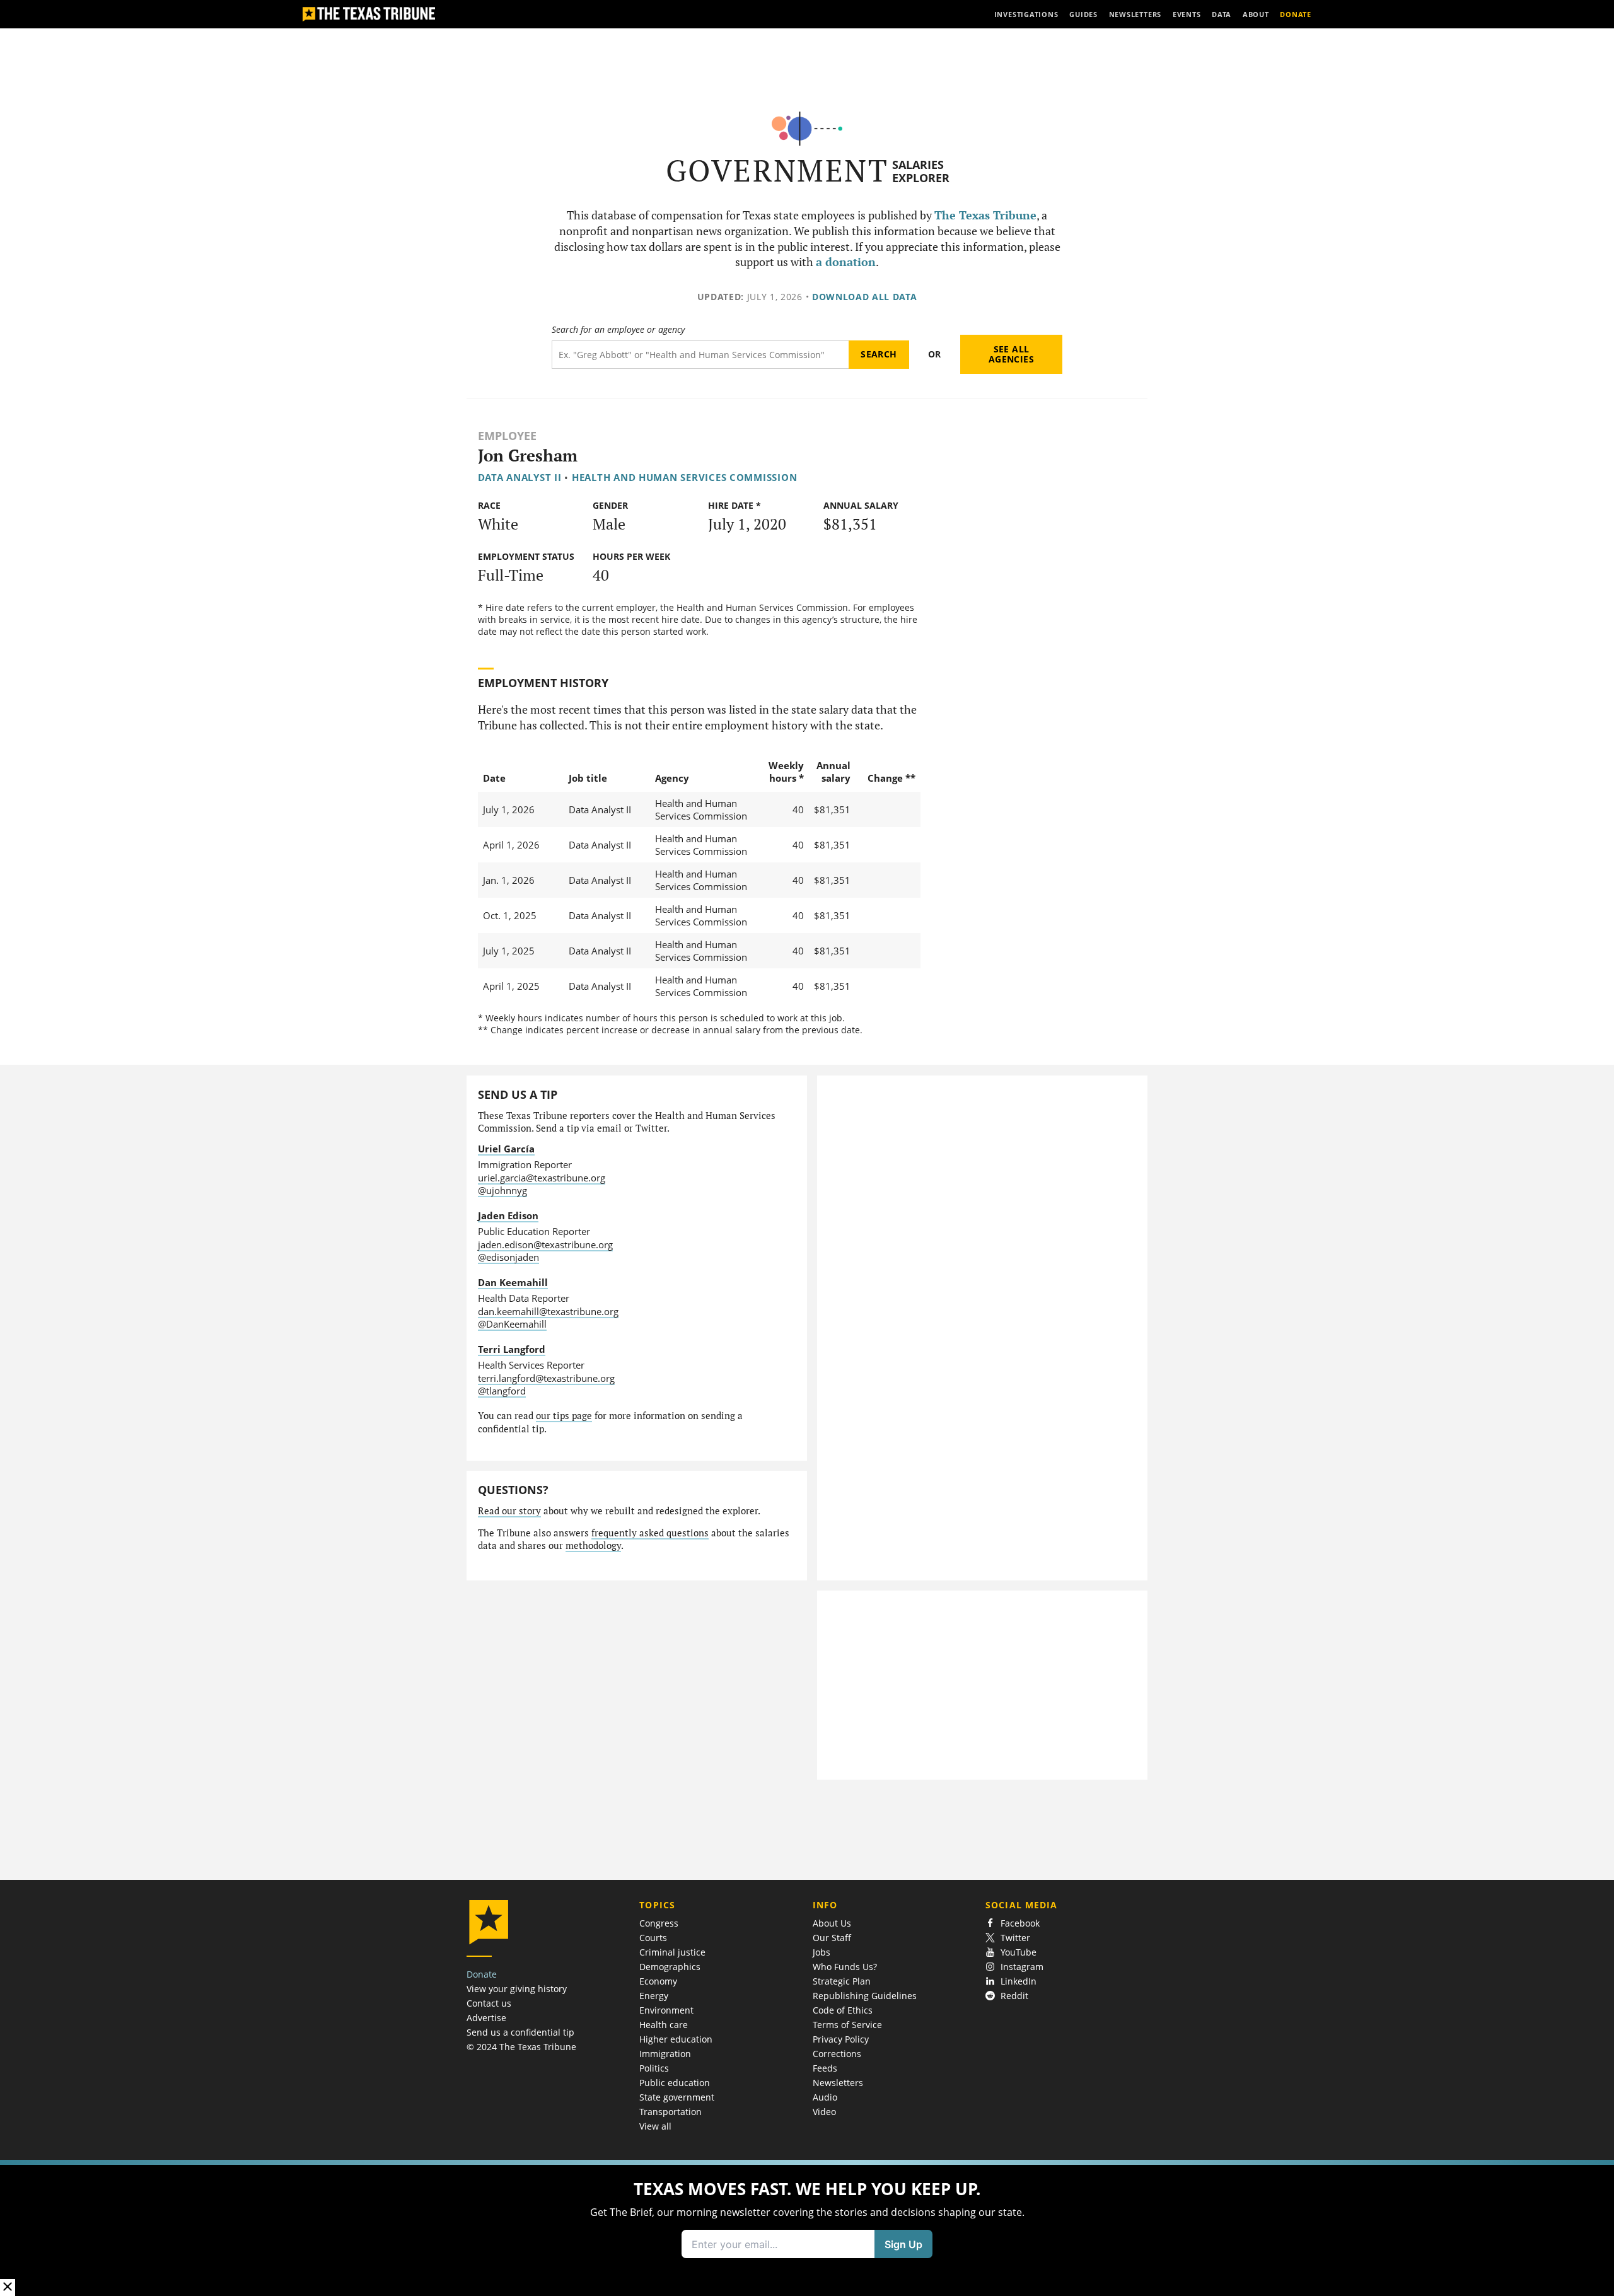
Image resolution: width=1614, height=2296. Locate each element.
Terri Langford (512, 1349)
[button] (807, 2228)
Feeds (825, 2068)
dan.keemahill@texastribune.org (548, 1311)
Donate (482, 1974)
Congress (659, 1923)
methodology (593, 1545)
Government (777, 171)
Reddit (1014, 1996)
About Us (832, 1923)
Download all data (865, 297)
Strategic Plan (842, 1981)
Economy (658, 1981)
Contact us (489, 2003)
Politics (654, 2068)
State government (677, 2097)
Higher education (676, 2039)
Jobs (822, 1952)
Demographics (670, 1967)
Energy (654, 1996)
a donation (846, 262)
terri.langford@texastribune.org (546, 1378)
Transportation (671, 2112)
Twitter (1015, 1938)
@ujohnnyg (502, 1190)
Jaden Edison (508, 1215)
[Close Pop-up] (8, 2287)
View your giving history (517, 1989)
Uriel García (506, 1149)
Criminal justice (672, 1952)
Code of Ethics (843, 2010)
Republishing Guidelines (865, 1996)
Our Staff (832, 1938)
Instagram (1022, 1967)
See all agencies (1011, 354)
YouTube (1019, 1952)
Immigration (665, 2054)
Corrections (837, 2054)
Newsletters (838, 2083)
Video (824, 2112)
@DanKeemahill (512, 1324)
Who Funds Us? (845, 1967)
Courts (653, 1938)
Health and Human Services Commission (685, 477)
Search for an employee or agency (618, 330)
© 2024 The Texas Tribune (521, 2047)
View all (655, 2126)
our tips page (564, 1416)
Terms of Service (847, 2025)
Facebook (1020, 1923)
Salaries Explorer (921, 171)
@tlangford (502, 1391)
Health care (664, 2025)
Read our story (509, 1511)
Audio (825, 2097)
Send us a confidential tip (520, 2032)
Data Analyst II (520, 477)
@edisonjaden (508, 1257)
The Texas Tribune (985, 215)
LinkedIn (1019, 1981)
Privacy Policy (841, 2039)
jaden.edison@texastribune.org (545, 1244)
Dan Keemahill (513, 1282)
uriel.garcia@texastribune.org (542, 1178)
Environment (666, 2010)
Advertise (486, 2018)
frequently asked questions (650, 1533)
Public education (675, 2083)
